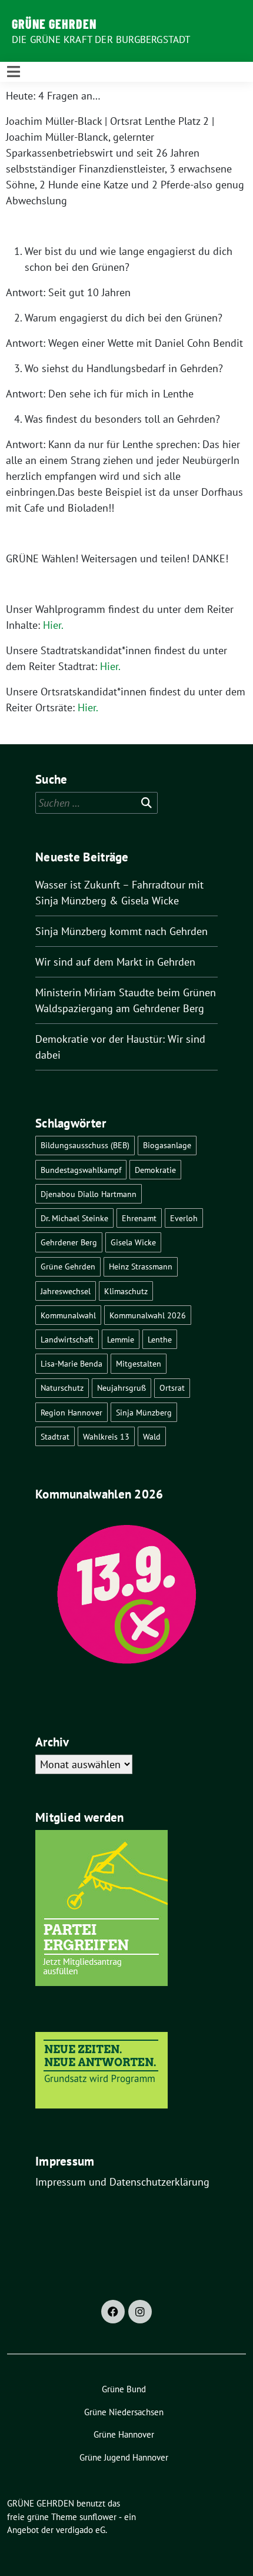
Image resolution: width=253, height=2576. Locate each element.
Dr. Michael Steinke (74, 1218)
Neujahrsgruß (121, 1388)
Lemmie (121, 1339)
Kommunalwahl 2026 (148, 1315)
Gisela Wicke (133, 1242)
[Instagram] (140, 2312)
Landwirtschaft (67, 1339)
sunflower (98, 2517)
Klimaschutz (126, 1291)
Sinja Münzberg (144, 1412)
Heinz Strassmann (141, 1266)
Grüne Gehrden (68, 1266)
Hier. (53, 625)
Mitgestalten (139, 1363)
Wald (152, 1436)
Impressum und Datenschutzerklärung (122, 2182)
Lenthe (160, 1339)
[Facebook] (113, 2312)
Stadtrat (55, 1436)
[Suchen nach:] (96, 803)
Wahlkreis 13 (106, 1436)
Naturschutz (62, 1388)
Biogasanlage (167, 1145)
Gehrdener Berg (69, 1242)
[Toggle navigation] (14, 72)
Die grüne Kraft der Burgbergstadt (101, 39)
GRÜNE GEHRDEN (54, 24)
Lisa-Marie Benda (71, 1363)
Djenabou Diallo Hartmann (89, 1194)
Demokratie (155, 1170)
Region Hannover (71, 1412)
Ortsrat (172, 1388)
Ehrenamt (139, 1218)
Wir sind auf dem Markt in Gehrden (115, 962)
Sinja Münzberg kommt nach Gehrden (121, 931)
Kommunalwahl (68, 1315)
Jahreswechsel (66, 1291)
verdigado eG (81, 2530)
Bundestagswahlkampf (81, 1170)
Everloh (184, 1218)
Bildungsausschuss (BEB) (85, 1145)
